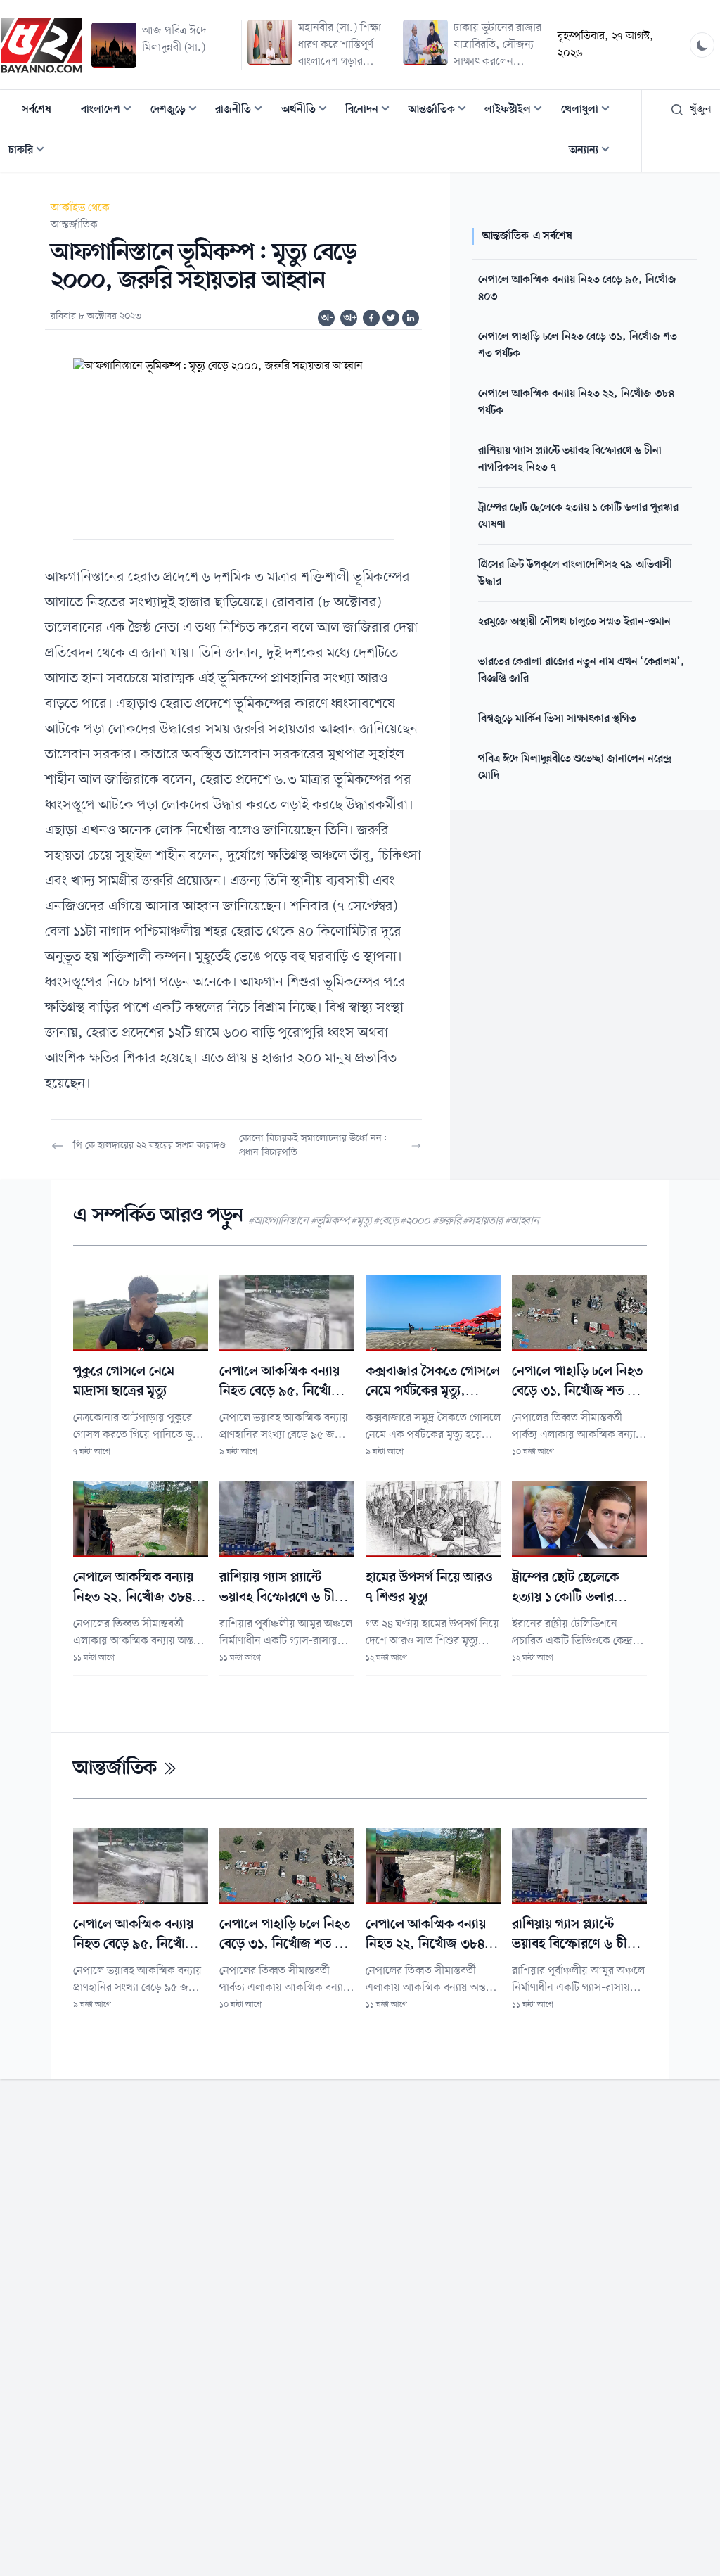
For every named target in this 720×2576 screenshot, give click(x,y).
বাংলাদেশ (110, 111)
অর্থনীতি (308, 111)
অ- (327, 318)
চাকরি (31, 152)
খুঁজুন (701, 110)
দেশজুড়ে (178, 111)
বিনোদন (372, 111)
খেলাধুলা (590, 111)
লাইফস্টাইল (517, 111)
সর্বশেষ (37, 110)
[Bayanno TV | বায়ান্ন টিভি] (41, 45)
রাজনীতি (243, 111)
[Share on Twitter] (391, 318)
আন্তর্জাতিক (442, 111)
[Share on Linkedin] (411, 318)
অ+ (350, 318)
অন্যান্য (593, 152)
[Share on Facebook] (371, 318)
